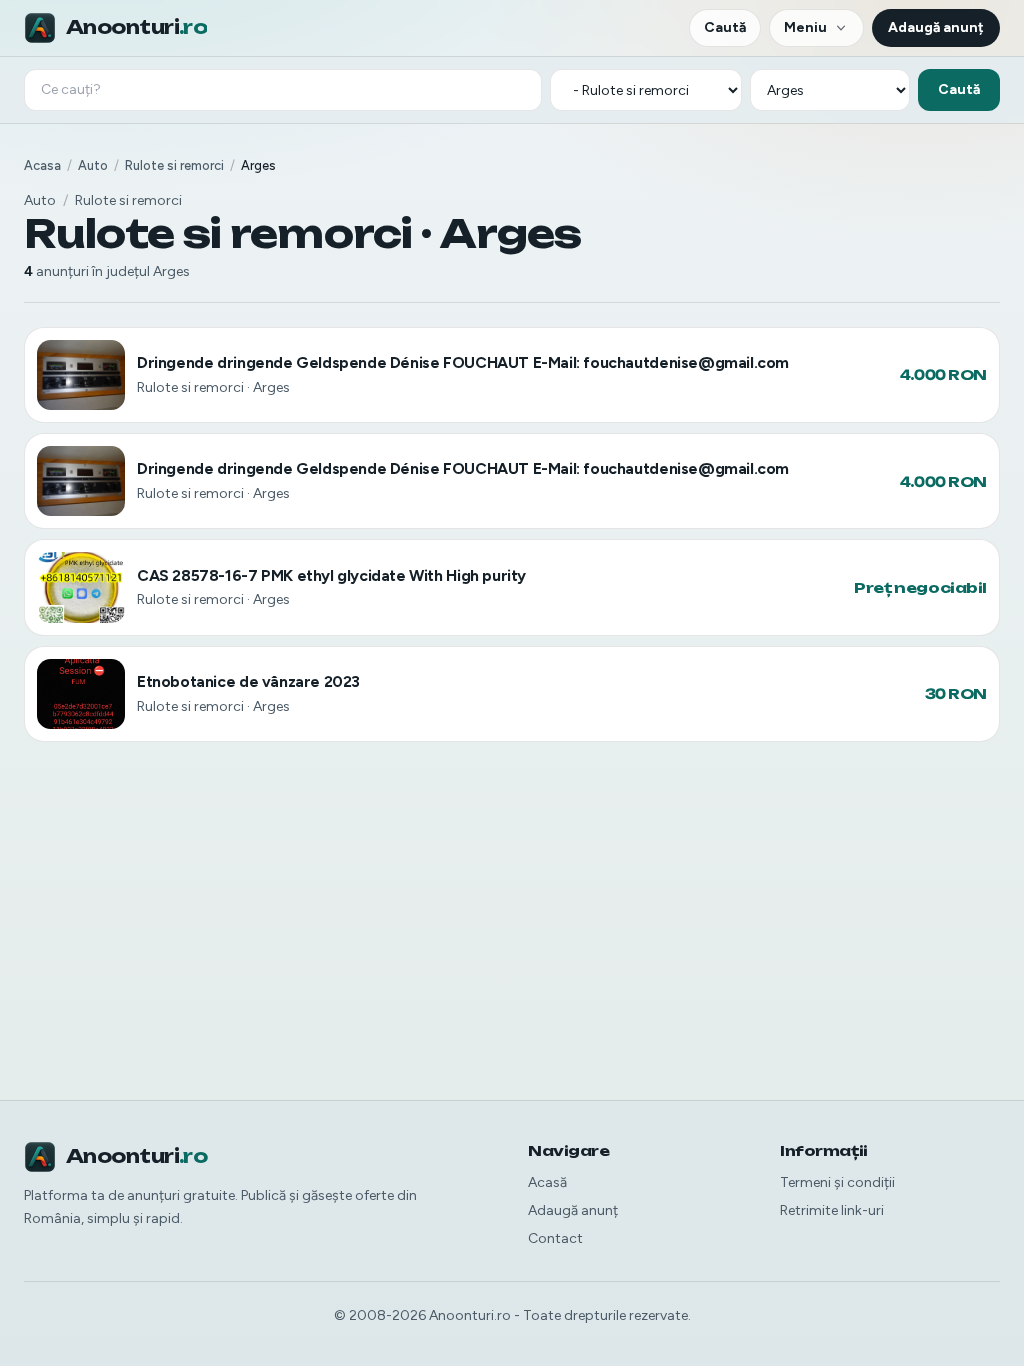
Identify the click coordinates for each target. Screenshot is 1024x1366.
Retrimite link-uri (832, 1210)
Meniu (805, 27)
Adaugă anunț (936, 27)
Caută (725, 27)
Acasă (547, 1182)
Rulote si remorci (174, 165)
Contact (555, 1238)
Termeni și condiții (837, 1182)
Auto (93, 165)
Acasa (42, 165)
